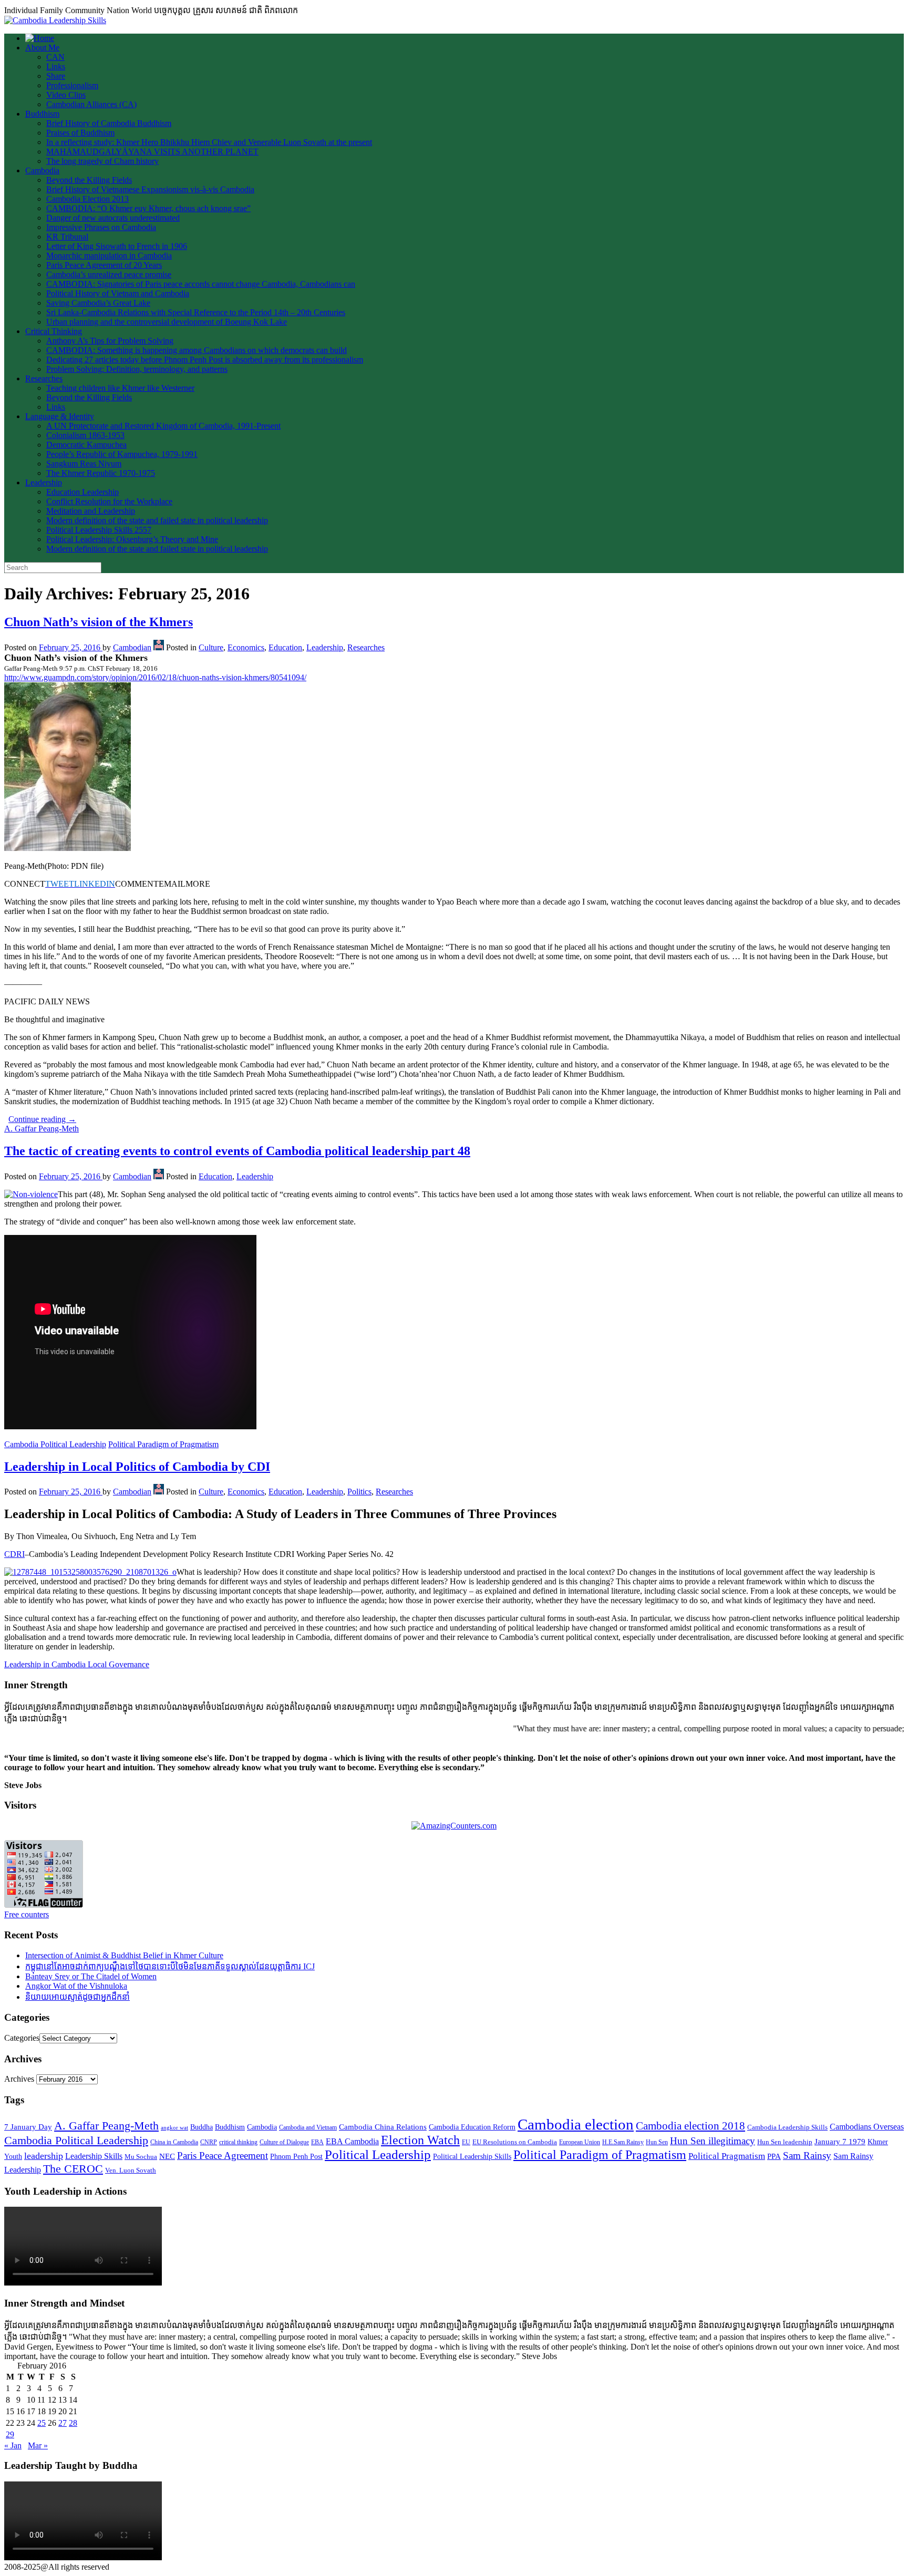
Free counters (27, 1914)
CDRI (14, 1554)
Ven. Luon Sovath (131, 2170)
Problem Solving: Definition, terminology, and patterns (137, 369)
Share (56, 76)
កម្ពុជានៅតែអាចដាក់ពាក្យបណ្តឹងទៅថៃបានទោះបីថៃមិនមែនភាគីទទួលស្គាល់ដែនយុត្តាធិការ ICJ (170, 1966)
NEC (167, 2156)
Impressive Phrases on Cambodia (101, 227)
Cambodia (42, 170)
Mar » (38, 2445)
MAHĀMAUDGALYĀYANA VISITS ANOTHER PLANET (152, 152)
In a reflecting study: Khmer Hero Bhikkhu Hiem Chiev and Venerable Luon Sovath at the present (209, 142)
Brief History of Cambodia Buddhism (109, 123)
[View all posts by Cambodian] (159, 647)
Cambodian (132, 647)
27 (63, 2423)
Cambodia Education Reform (472, 2127)
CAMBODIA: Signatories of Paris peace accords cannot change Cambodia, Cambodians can (201, 284)
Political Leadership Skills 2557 (99, 530)
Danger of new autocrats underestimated (113, 218)
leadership (44, 2156)
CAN (55, 57)
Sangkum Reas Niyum (84, 464)
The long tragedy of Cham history (102, 161)
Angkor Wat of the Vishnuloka (76, 1986)
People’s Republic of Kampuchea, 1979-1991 (122, 454)
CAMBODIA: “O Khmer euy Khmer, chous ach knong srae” (148, 208)
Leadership (44, 482)
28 (73, 2423)
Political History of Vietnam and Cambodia (118, 293)
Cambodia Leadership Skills (787, 2127)
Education (285, 647)
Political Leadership (378, 2154)
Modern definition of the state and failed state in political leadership (157, 520)
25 (42, 2423)
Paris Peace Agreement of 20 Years (104, 265)
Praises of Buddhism (80, 133)
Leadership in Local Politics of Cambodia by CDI (137, 1467)
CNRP (209, 2142)
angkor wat (174, 2128)
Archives (19, 2079)
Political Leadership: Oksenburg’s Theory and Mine (132, 539)
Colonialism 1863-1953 (85, 435)
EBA (317, 2142)
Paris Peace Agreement (223, 2156)
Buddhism (42, 114)
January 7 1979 (840, 2142)
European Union (580, 2142)
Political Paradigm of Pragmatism (163, 1444)
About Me (42, 48)
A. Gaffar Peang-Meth (42, 1129)
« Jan (13, 2445)
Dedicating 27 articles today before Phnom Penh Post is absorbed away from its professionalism (205, 360)
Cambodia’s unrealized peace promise (109, 274)
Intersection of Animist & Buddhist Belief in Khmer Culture (124, 1955)
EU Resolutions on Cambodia (515, 2142)
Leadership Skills (94, 2156)
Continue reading (42, 1119)
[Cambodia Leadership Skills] (55, 20)
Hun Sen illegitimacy (713, 2141)
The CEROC (73, 2169)
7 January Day (28, 2127)
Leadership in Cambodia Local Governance (77, 1664)
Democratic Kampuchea (86, 445)
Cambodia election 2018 (690, 2126)
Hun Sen (657, 2142)
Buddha (202, 2127)
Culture (211, 647)
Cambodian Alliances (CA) (91, 104)
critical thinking (238, 2142)
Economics (246, 647)
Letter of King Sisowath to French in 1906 (117, 246)
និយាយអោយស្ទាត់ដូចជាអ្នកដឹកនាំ (78, 1997)
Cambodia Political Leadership (55, 1444)
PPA (774, 2156)
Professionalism (72, 85)
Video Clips (66, 95)
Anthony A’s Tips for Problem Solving (110, 341)
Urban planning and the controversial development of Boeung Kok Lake (167, 322)
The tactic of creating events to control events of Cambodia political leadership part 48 (237, 1151)
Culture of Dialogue (284, 2142)
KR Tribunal (67, 237)
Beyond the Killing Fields (89, 180)
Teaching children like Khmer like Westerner (120, 388)
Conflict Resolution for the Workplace (109, 501)
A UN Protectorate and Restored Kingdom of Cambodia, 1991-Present (163, 426)
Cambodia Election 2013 (87, 199)
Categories (22, 2038)
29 (10, 2434)
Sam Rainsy (807, 2156)
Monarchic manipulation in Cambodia (109, 256)
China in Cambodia (174, 2142)
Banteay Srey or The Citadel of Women (91, 1976)
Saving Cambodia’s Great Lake (98, 303)
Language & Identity (60, 416)
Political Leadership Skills (472, 2157)
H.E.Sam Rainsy (623, 2142)
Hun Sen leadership (785, 2142)
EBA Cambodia (352, 2141)
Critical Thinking (54, 331)
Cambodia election (576, 2124)
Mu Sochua (141, 2157)
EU (466, 2142)
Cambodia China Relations (383, 2127)
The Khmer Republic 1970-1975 (101, 473)
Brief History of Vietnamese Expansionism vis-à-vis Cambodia (150, 189)
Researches (44, 378)
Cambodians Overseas (867, 2127)
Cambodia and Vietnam (308, 2127)
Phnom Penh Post (296, 2157)
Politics (359, 1492)
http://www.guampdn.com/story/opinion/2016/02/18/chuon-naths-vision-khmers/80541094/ (155, 677)
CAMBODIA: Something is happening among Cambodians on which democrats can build (197, 350)
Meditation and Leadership (91, 511)
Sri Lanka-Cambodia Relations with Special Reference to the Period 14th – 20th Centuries (196, 312)
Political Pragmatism (727, 2156)
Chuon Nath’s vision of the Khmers (99, 622)
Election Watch (420, 2140)
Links (56, 66)
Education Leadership (82, 492)
